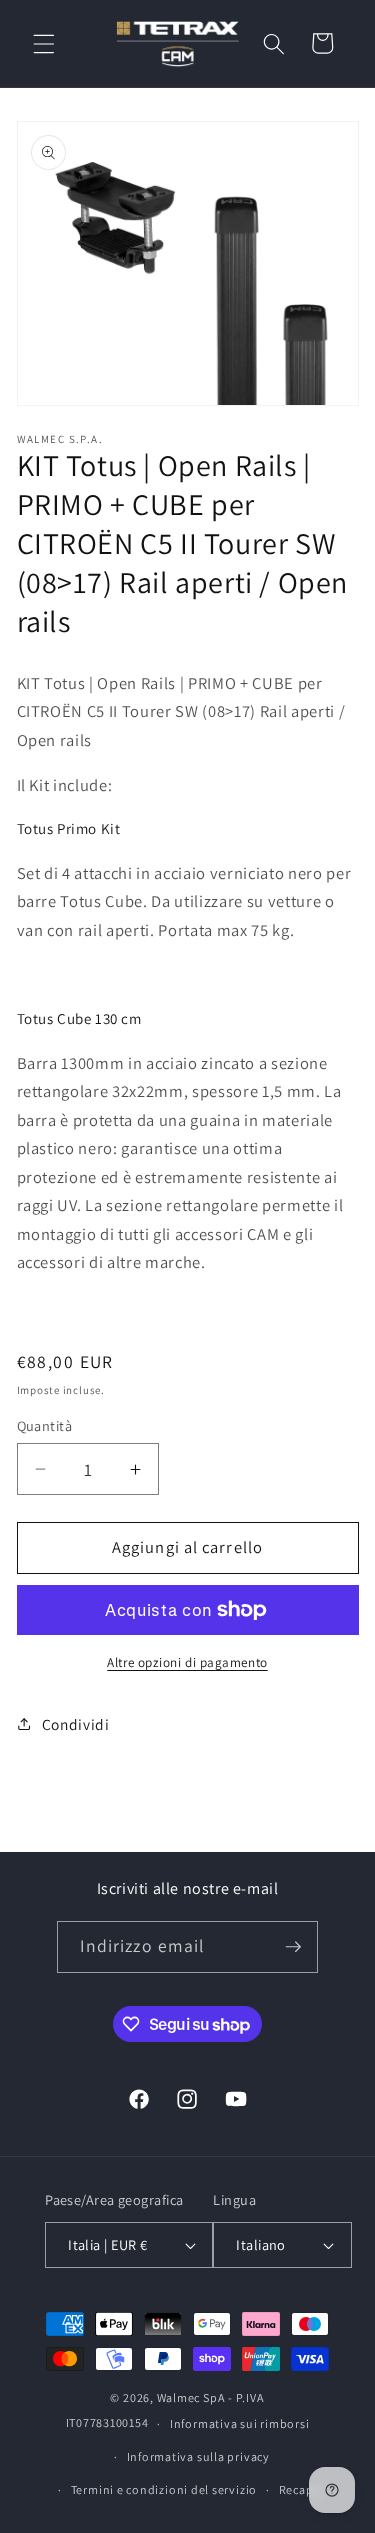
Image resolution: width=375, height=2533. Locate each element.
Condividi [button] (76, 1724)
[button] (44, 43)
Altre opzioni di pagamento (187, 1662)
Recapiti (302, 2489)
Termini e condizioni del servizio (164, 2489)
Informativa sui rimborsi (239, 2423)
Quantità (45, 1425)
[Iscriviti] (293, 1947)
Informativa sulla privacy (198, 2456)
